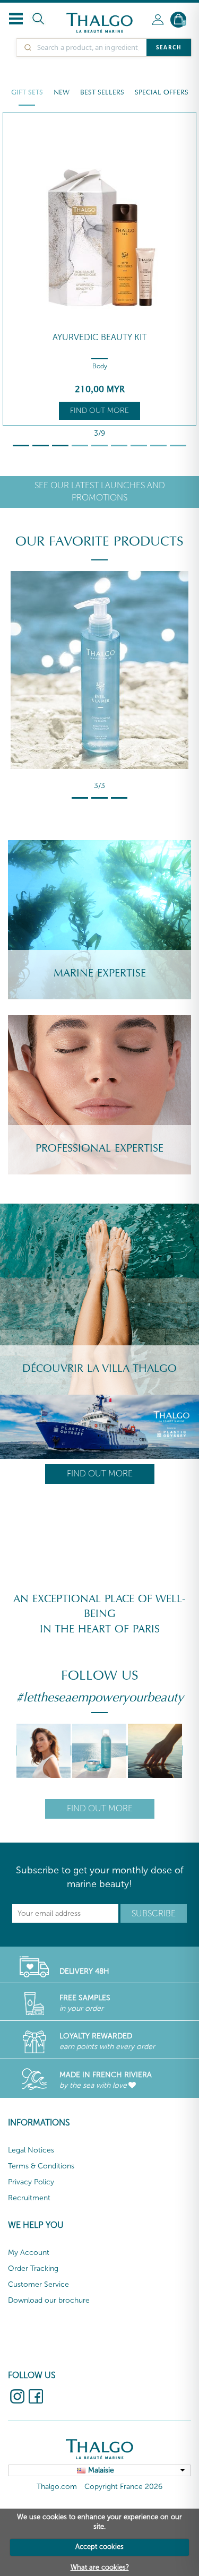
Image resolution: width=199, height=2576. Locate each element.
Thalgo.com (57, 2487)
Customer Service (38, 2284)
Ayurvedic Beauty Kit (99, 337)
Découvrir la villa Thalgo (99, 1369)
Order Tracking (33, 2268)
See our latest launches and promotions (100, 491)
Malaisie (101, 2470)
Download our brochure (49, 2300)
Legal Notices (31, 2150)
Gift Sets (27, 92)
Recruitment (29, 2198)
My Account (29, 2253)
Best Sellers (102, 92)
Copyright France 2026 (123, 2487)
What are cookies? (100, 2567)
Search (169, 47)
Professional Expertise (99, 1148)
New (62, 92)
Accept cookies (99, 2547)
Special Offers (162, 92)
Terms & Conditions (41, 2166)
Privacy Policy (31, 2182)
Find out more (99, 410)
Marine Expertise (100, 973)
